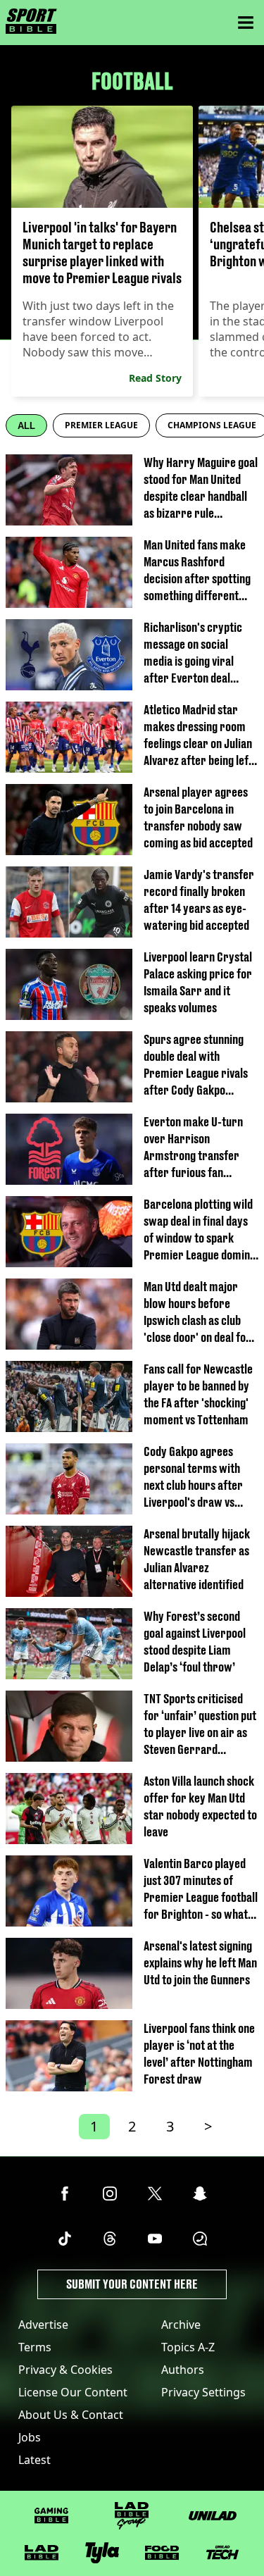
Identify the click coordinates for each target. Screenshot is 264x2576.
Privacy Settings (203, 2392)
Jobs (30, 2437)
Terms (35, 2347)
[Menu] (246, 23)
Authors (183, 2370)
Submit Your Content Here (132, 2284)
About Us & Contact (71, 2415)
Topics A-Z (188, 2347)
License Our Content (73, 2392)
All (26, 426)
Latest (34, 2460)
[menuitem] (101, 425)
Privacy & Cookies (65, 2370)
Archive (181, 2325)
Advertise (43, 2325)
